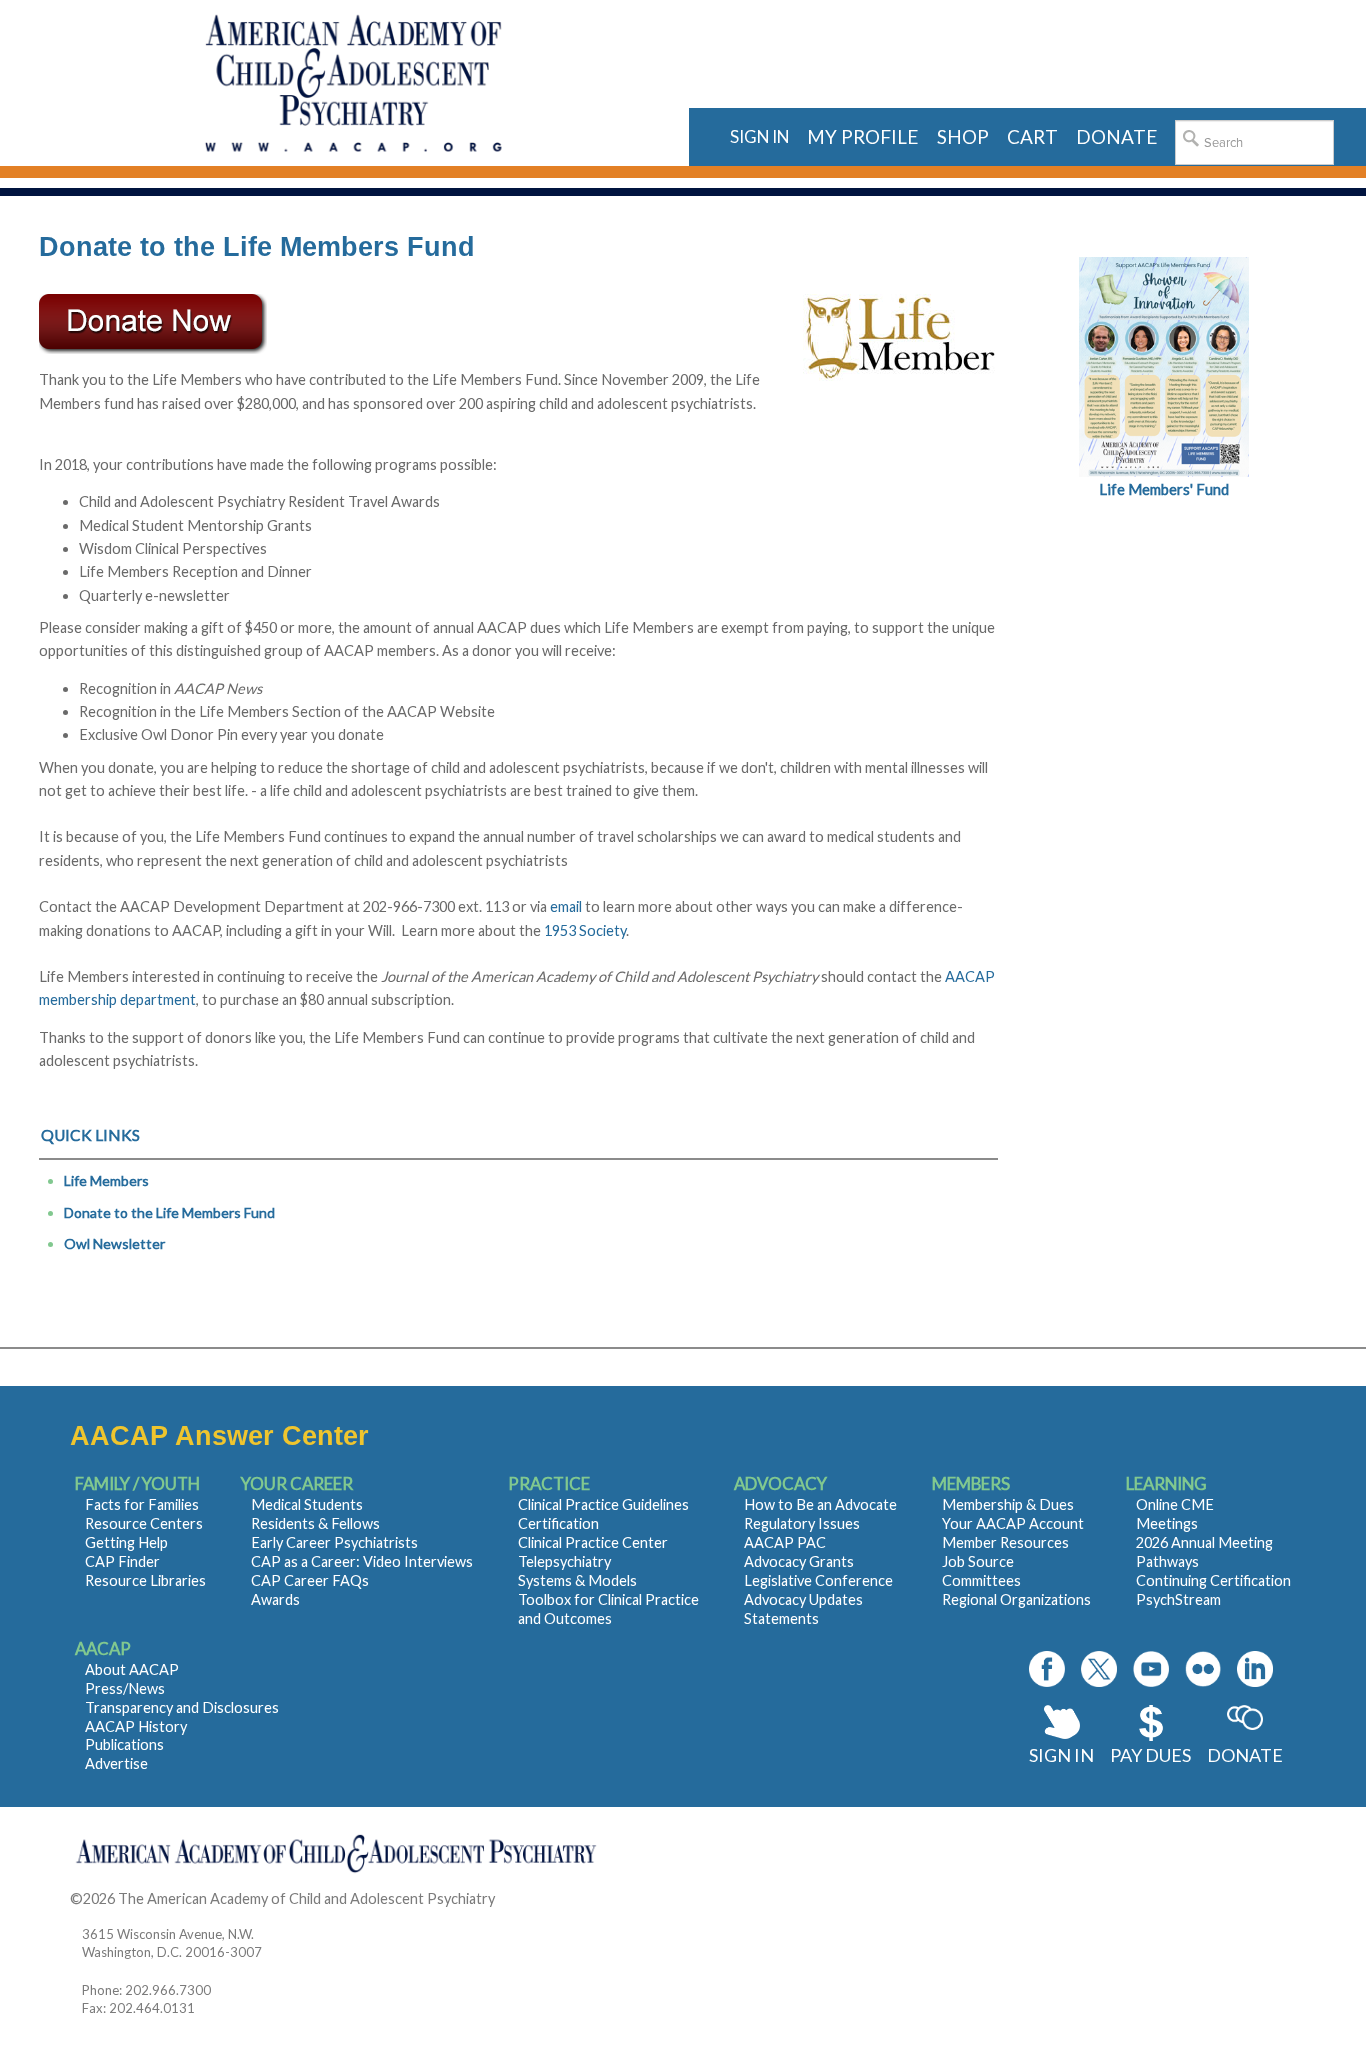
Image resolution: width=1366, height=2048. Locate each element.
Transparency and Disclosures (182, 1707)
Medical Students (307, 1504)
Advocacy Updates (803, 1599)
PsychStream (1178, 1599)
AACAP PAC (785, 1542)
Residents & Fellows (315, 1523)
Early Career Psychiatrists (334, 1542)
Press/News (125, 1688)
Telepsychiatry (564, 1561)
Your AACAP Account (1013, 1523)
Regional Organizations (1016, 1599)
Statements (781, 1618)
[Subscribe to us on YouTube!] (1151, 1669)
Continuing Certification (1213, 1580)
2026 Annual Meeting (1204, 1542)
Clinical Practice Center (593, 1542)
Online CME (1175, 1504)
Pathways (1167, 1561)
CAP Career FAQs (310, 1580)
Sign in (759, 136)
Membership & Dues (1008, 1504)
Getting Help (126, 1542)
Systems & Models (577, 1580)
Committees (981, 1580)
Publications (124, 1744)
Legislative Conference (818, 1580)
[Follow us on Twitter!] (1099, 1669)
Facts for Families (142, 1504)
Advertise (116, 1763)
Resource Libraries (145, 1580)
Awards (275, 1599)
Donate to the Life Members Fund (169, 1212)
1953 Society (585, 930)
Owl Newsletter (114, 1243)
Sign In (1061, 1755)
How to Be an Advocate (820, 1504)
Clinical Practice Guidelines (603, 1504)
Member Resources (1005, 1542)
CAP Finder (122, 1561)
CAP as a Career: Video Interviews (362, 1561)
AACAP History (136, 1726)
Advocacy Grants (799, 1561)
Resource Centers (144, 1523)
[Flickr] (1203, 1669)
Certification (558, 1523)
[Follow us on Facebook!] (1047, 1669)
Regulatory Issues (802, 1523)
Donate (1245, 1755)
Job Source (978, 1561)
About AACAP (132, 1669)
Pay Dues (1150, 1755)
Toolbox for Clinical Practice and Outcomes (608, 1609)
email (566, 906)
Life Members (106, 1180)
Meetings (1167, 1523)
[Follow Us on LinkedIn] (1255, 1669)
